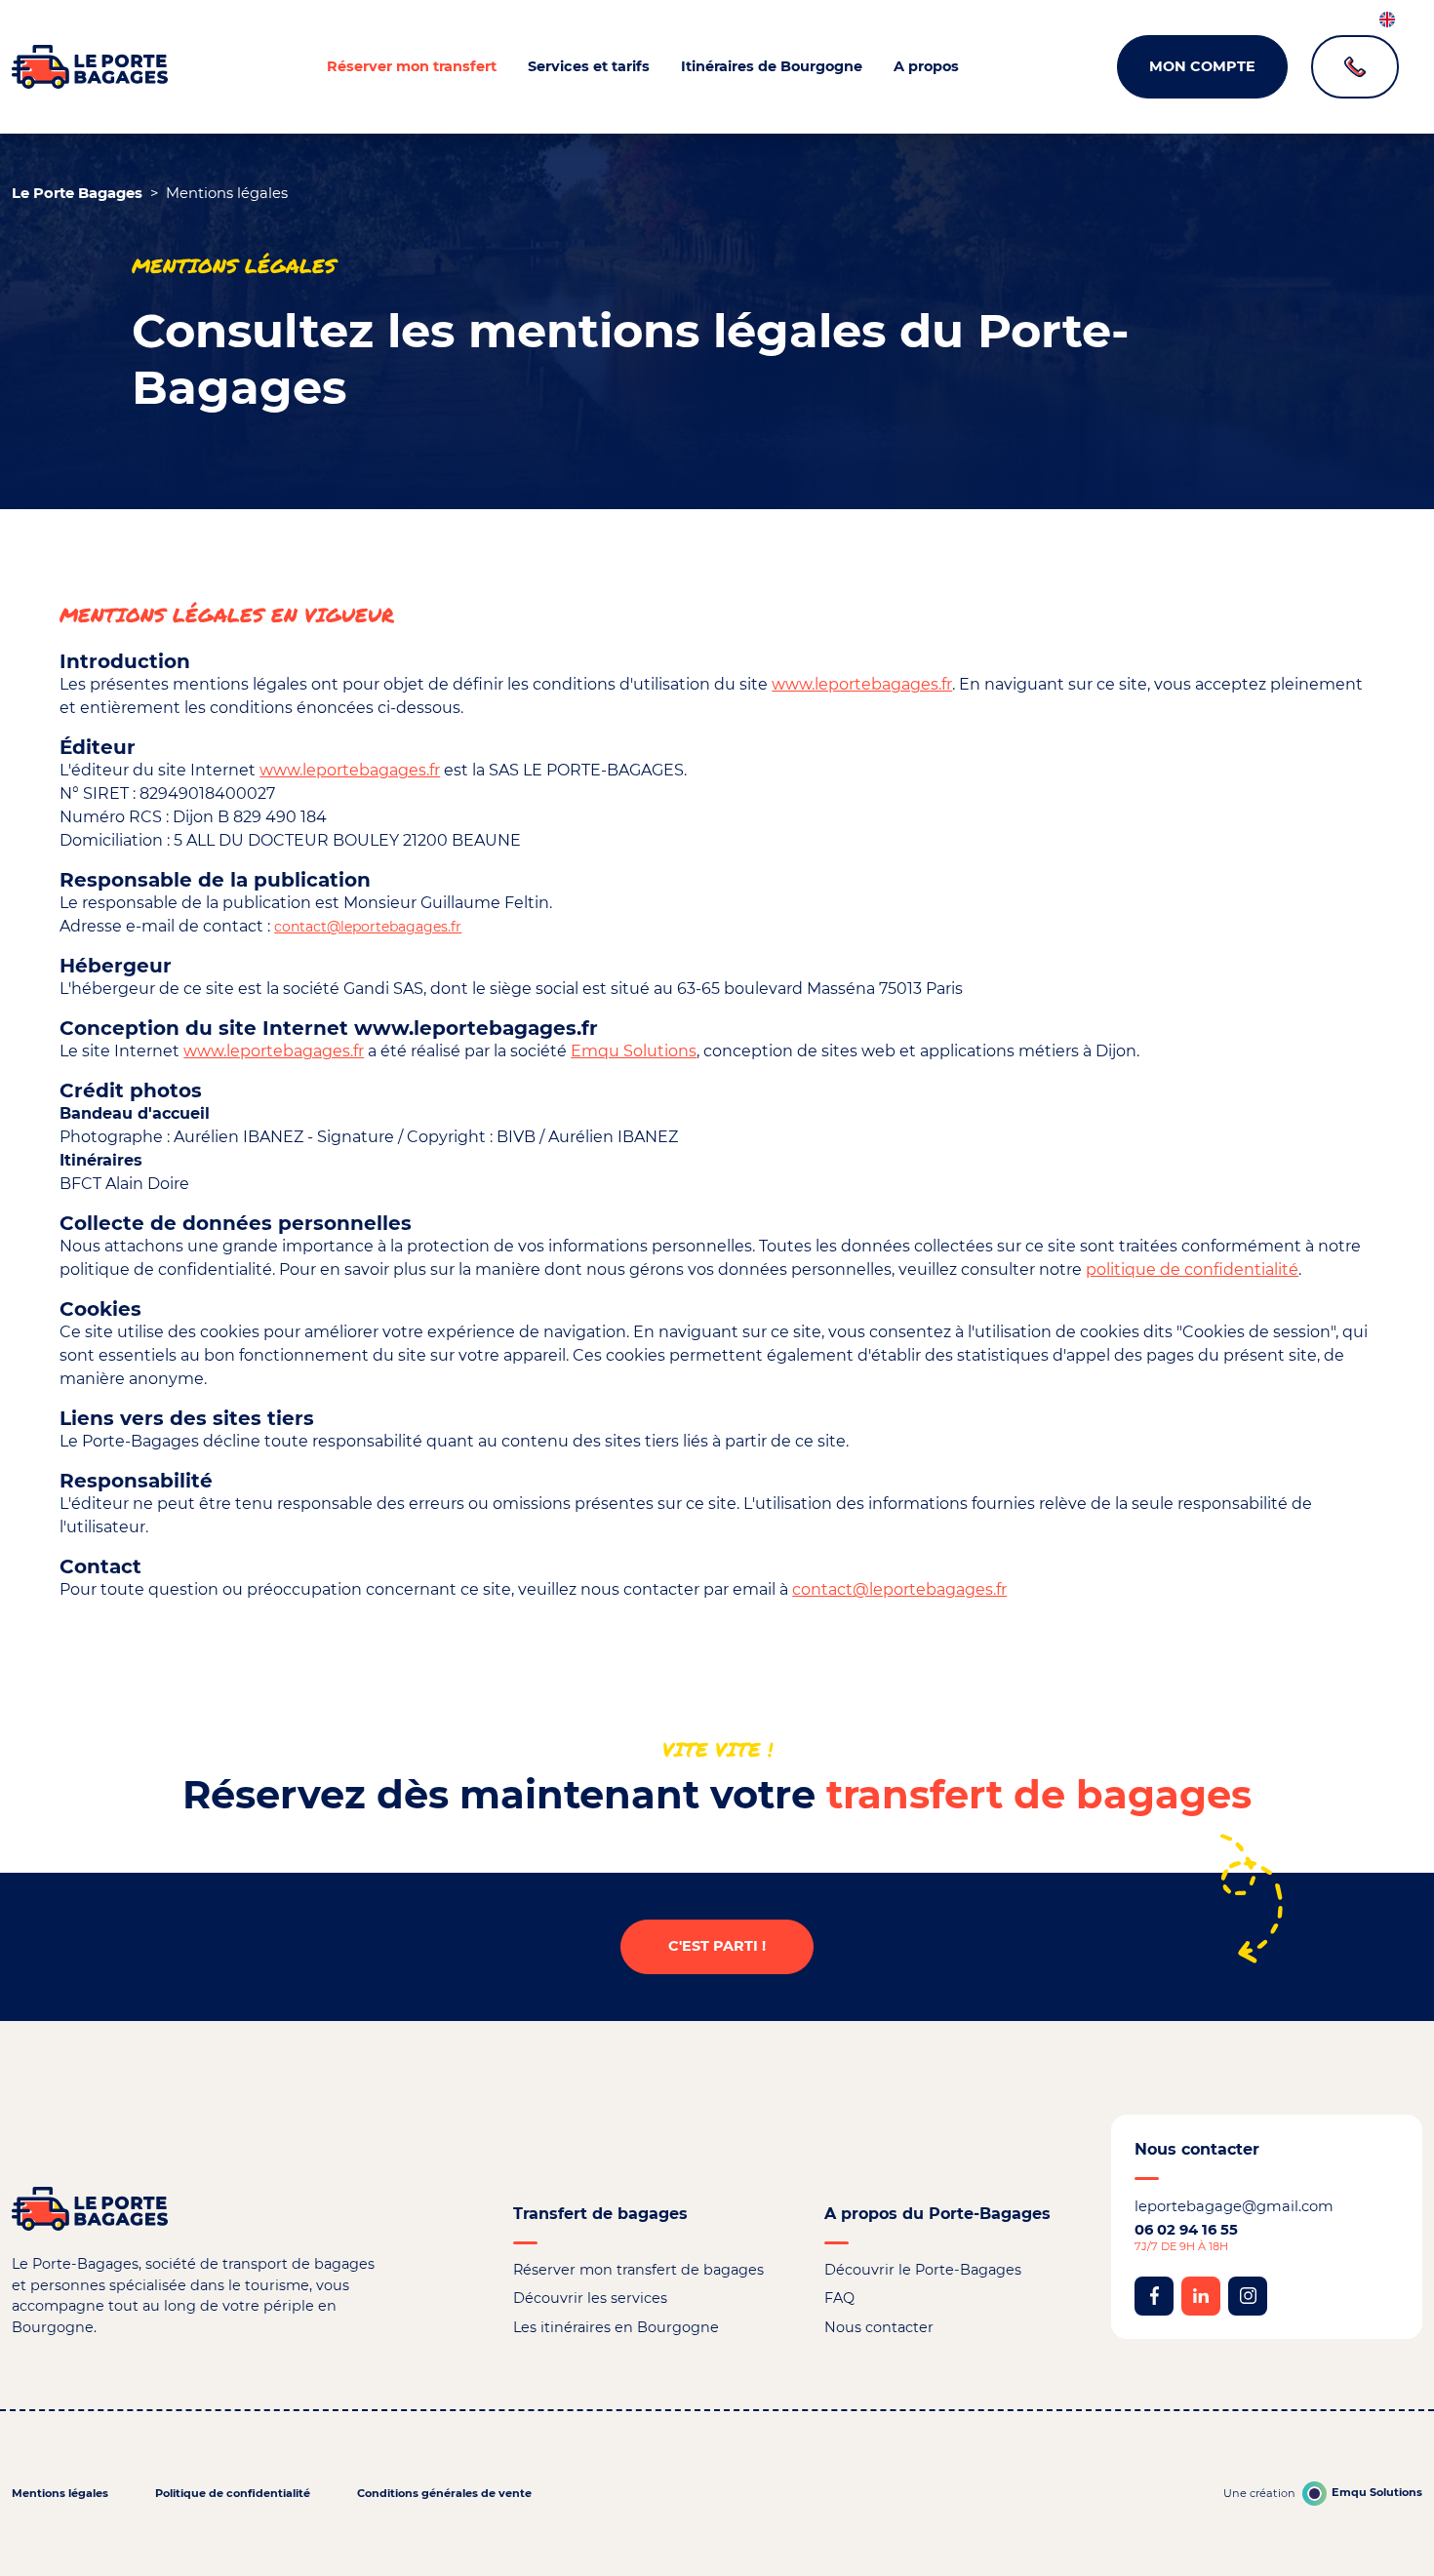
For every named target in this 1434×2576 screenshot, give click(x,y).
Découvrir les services (590, 2298)
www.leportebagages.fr (862, 684)
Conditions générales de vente (444, 2493)
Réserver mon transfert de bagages (638, 2270)
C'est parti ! (717, 1946)
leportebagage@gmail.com (1234, 2206)
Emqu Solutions (634, 1051)
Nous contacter (879, 2327)
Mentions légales (60, 2493)
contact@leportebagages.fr (368, 927)
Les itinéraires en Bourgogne (616, 2327)
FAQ (839, 2298)
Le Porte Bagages (77, 193)
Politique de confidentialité (233, 2493)
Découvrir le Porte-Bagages (923, 2270)
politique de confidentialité (1192, 1269)
